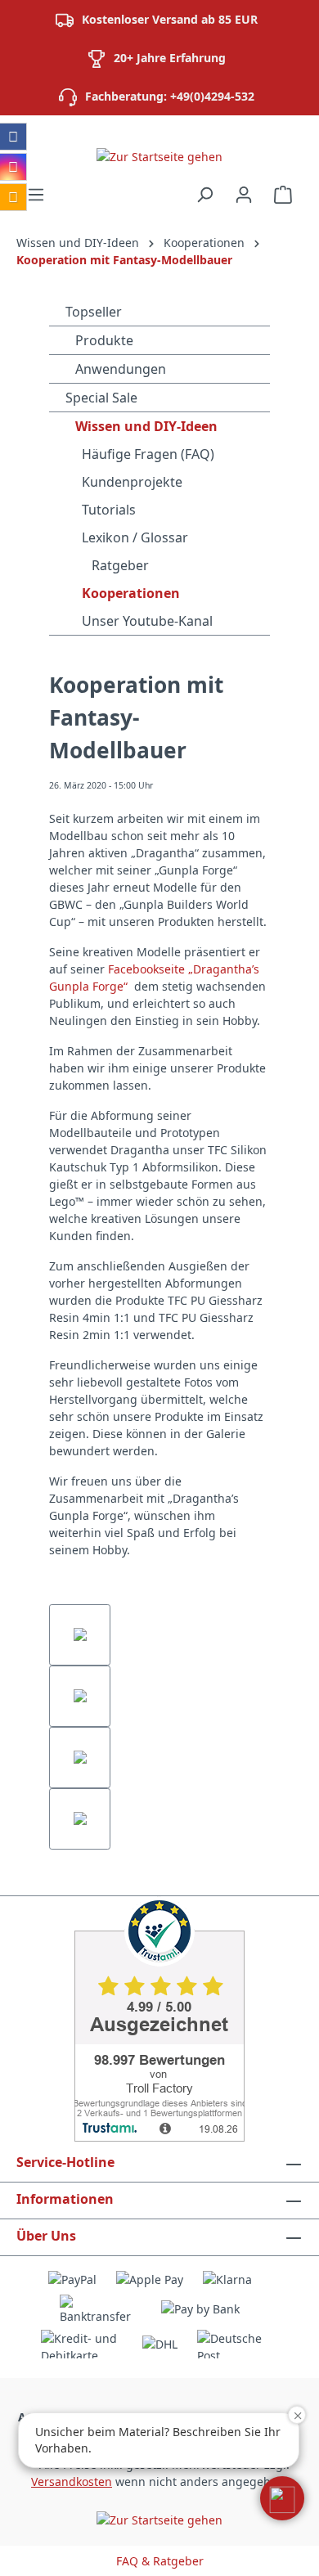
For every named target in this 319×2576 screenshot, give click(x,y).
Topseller (94, 312)
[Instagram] (13, 167)
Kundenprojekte (132, 482)
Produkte (103, 340)
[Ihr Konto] (244, 195)
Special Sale (101, 398)
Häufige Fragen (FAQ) (148, 454)
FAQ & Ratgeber (160, 2561)
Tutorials (109, 510)
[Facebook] (13, 137)
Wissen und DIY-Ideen (145, 426)
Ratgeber (119, 565)
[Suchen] (204, 195)
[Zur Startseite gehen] (159, 156)
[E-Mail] (13, 197)
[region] (159, 1727)
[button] (282, 2498)
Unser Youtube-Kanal (147, 621)
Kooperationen (131, 593)
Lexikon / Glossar (135, 537)
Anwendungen (119, 369)
